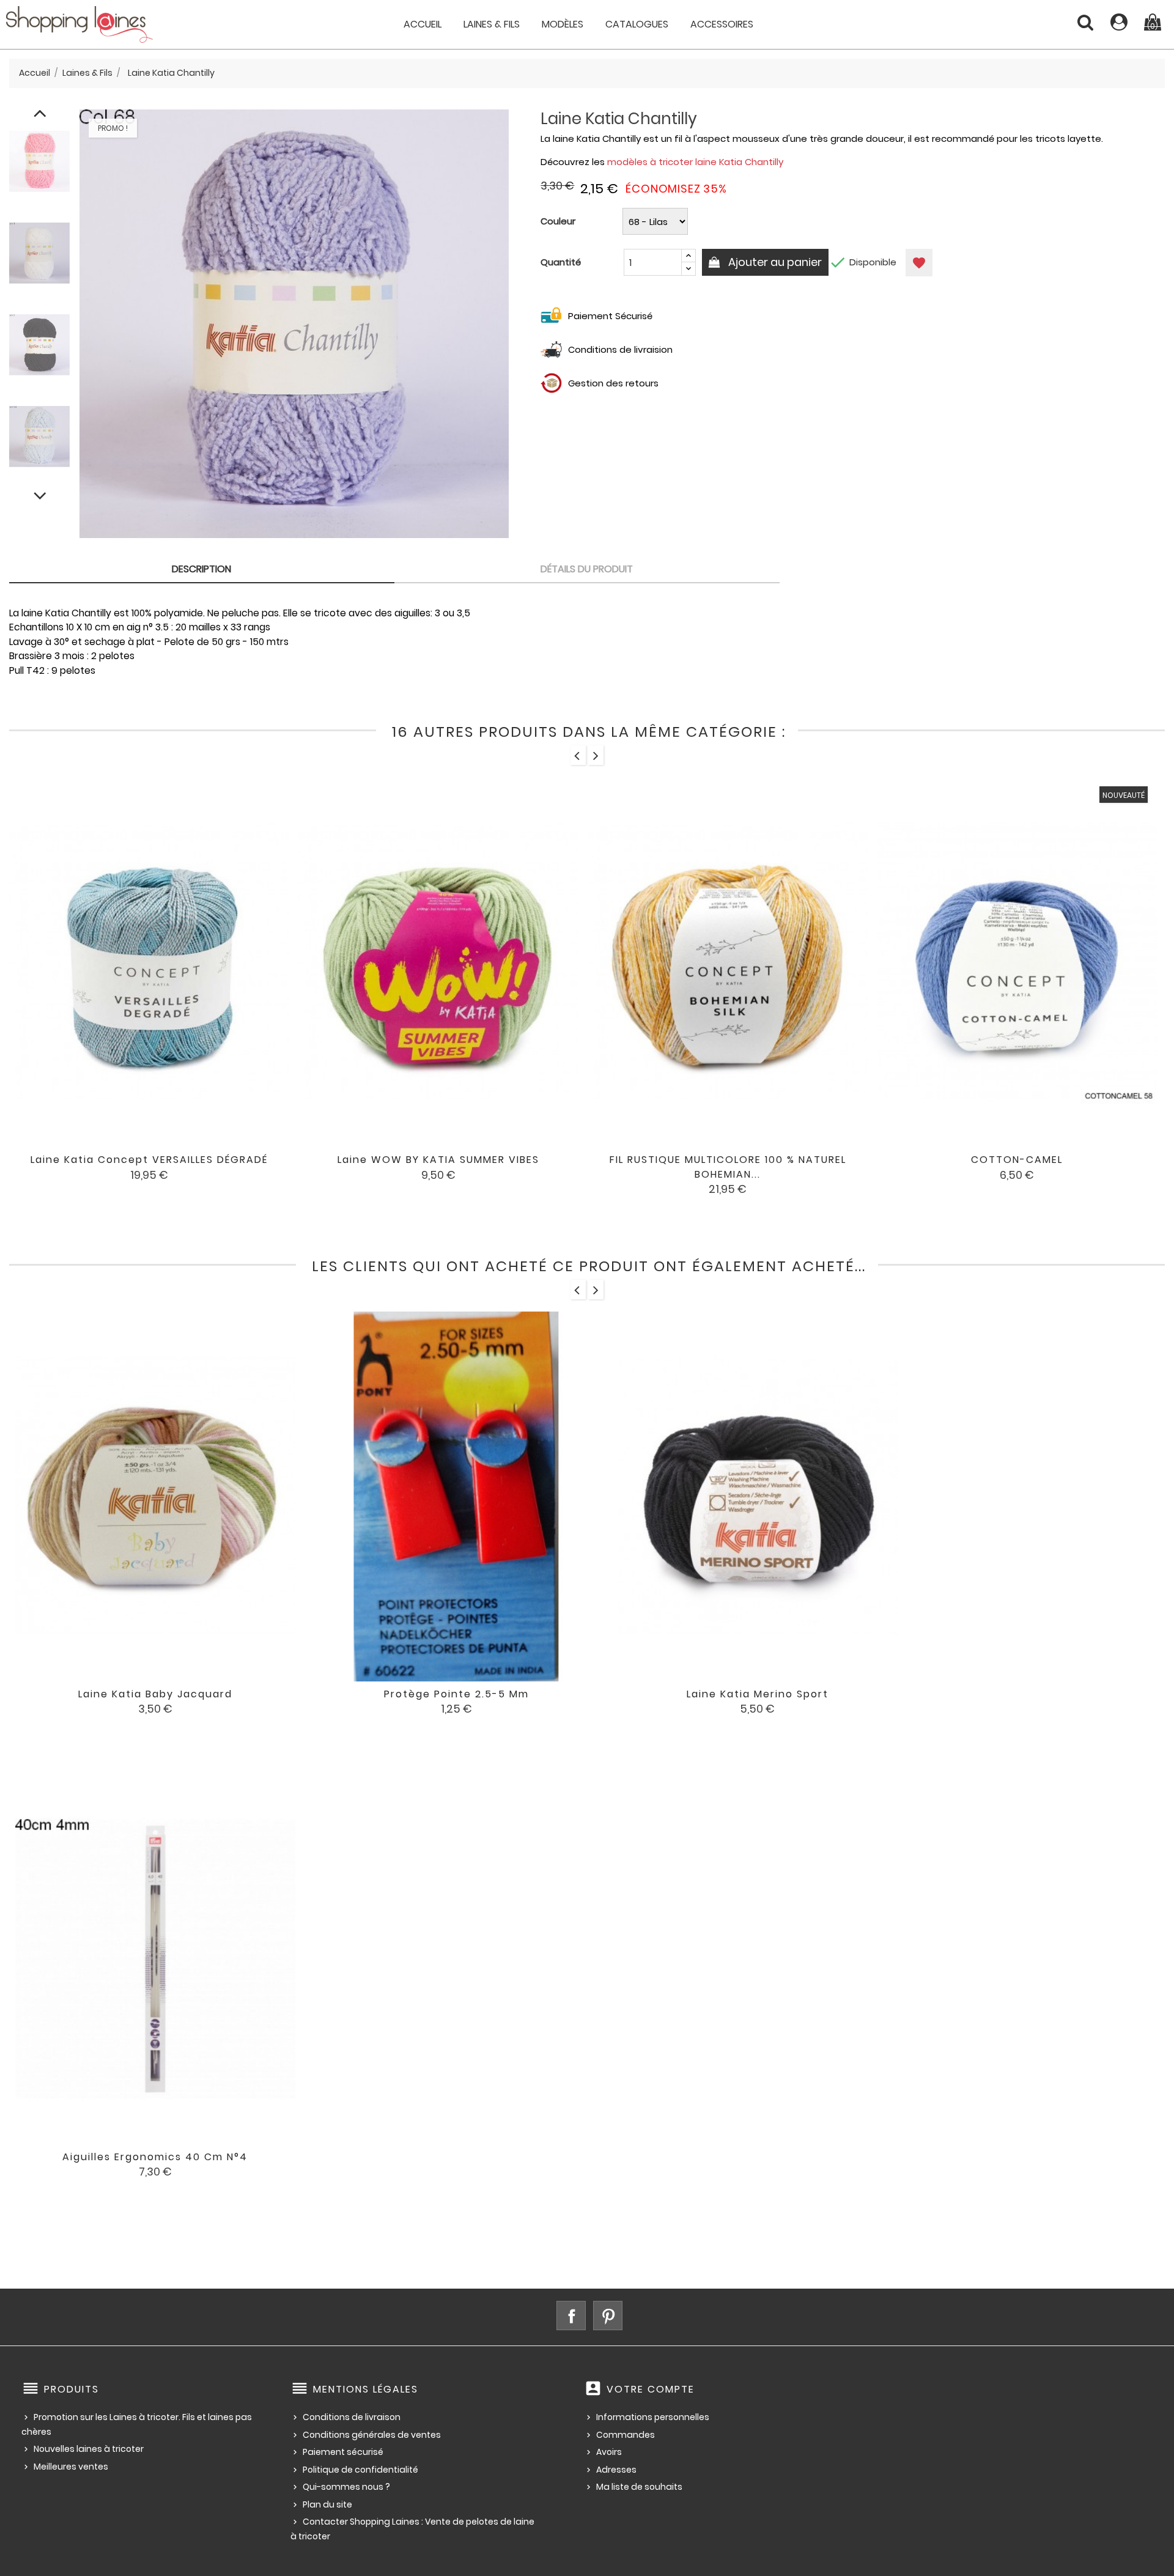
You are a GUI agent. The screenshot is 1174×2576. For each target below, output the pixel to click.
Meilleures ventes (71, 2467)
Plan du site (327, 2504)
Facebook (571, 2316)
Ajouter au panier (774, 262)
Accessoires (722, 24)
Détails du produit (587, 569)
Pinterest (608, 2316)
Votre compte (651, 2389)
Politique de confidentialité (360, 2470)
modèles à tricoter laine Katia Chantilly (695, 162)
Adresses (616, 2470)
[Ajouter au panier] (388, 1168)
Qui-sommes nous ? (346, 2487)
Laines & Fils (492, 24)
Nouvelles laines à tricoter (89, 2449)
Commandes (626, 2435)
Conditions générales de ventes (372, 2435)
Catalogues (637, 24)
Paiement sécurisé (343, 2452)
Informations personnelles (653, 2417)
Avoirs (609, 2452)
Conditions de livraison (352, 2417)
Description (201, 569)
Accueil (423, 24)
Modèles (563, 24)
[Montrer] (133, 1168)
